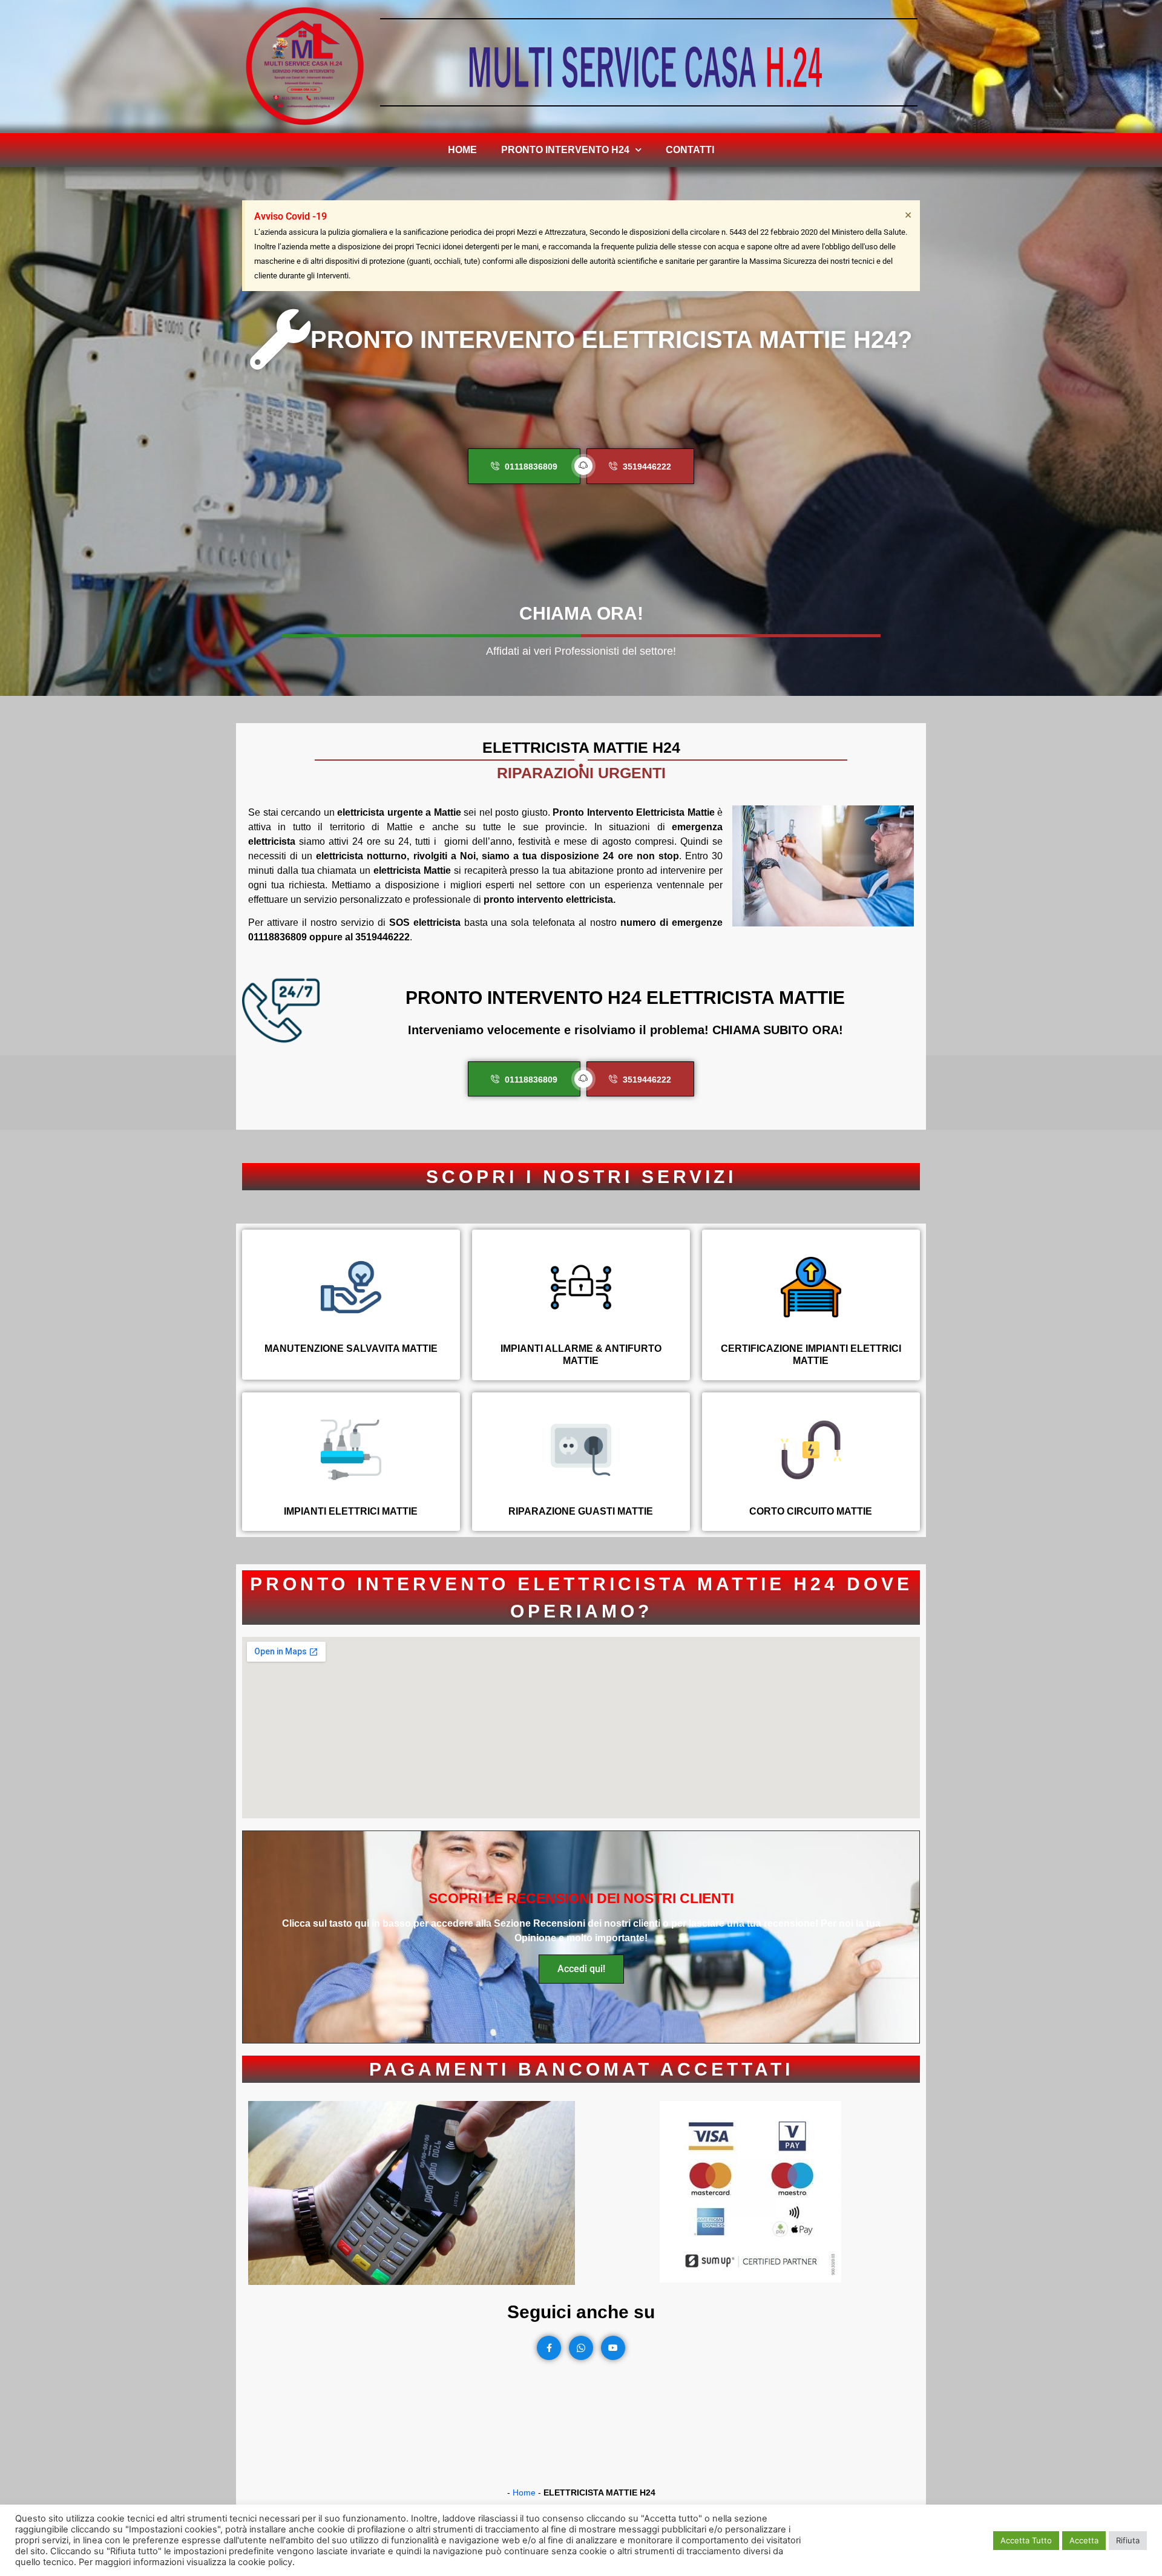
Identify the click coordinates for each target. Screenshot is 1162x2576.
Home (462, 150)
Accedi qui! (581, 1969)
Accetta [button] (1084, 2540)
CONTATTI (690, 150)
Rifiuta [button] (1128, 2540)
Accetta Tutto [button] (1026, 2540)
